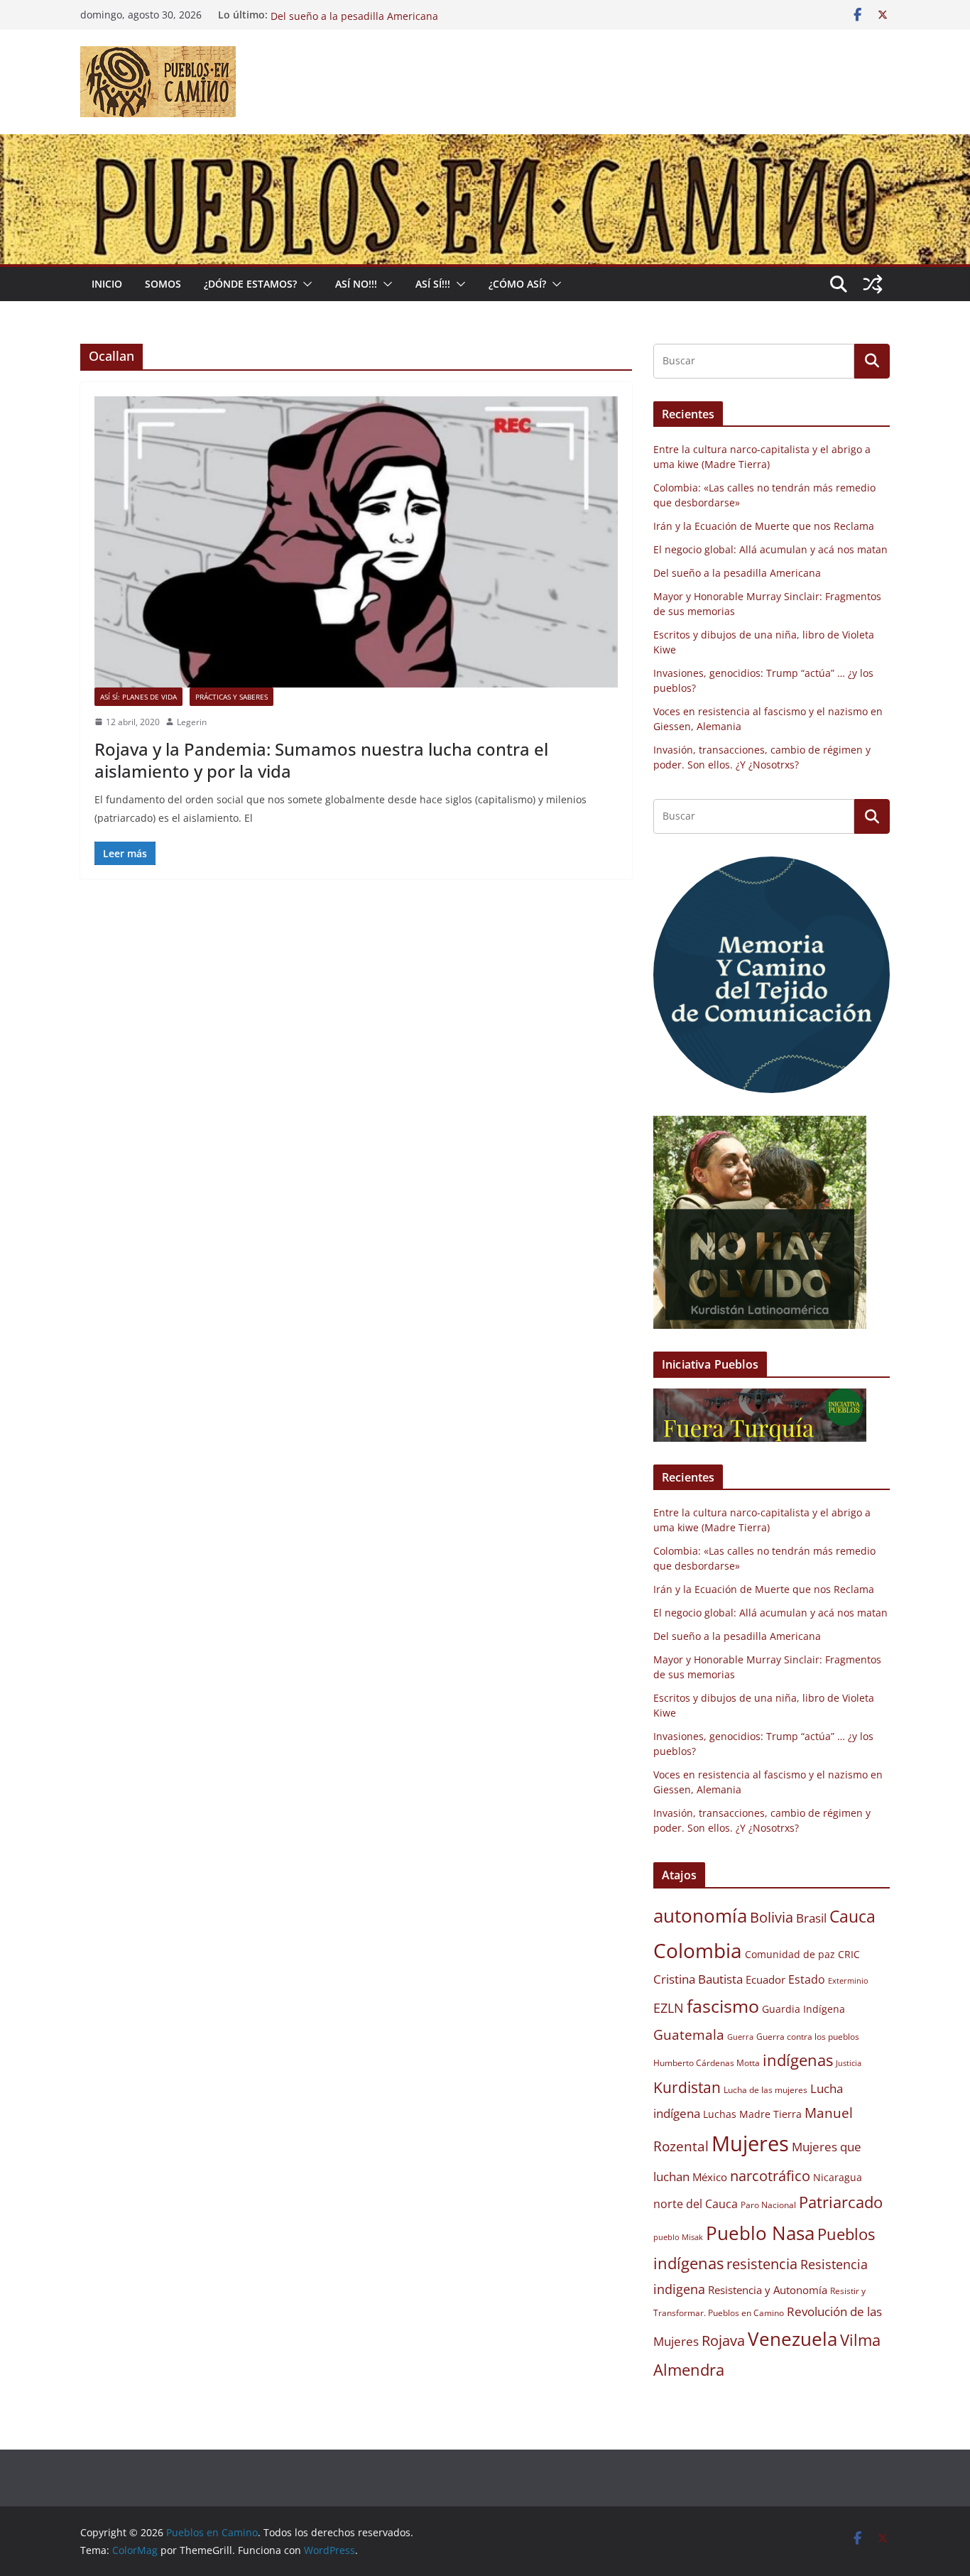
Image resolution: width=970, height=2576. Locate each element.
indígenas (798, 2060)
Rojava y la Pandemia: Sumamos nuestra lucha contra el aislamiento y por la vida (321, 760)
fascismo (723, 2006)
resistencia (762, 2264)
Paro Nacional (768, 2205)
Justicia (849, 2063)
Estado (807, 1979)
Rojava (723, 2341)
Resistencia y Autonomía (768, 2290)
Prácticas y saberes (231, 697)
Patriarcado (841, 2202)
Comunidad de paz (790, 1955)
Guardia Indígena (803, 2009)
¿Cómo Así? (517, 284)
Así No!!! (356, 284)
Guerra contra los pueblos (808, 2037)
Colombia (698, 1950)
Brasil (811, 1918)
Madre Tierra (770, 2114)
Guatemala (689, 2034)
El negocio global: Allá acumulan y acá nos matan (388, 15)
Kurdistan (687, 2087)
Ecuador (765, 1979)
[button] (305, 284)
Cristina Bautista (698, 1979)
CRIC (849, 1955)
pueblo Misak (678, 2237)
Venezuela (792, 2339)
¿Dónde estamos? (250, 284)
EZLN (669, 2008)
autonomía (700, 1915)
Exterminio (848, 1981)
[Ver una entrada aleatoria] (873, 284)
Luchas (720, 2114)
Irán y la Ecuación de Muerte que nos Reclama (764, 526)
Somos (163, 284)
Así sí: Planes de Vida (138, 697)
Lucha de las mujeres (765, 2090)
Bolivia (772, 1917)
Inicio (107, 284)
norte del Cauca (696, 2204)
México (710, 2177)
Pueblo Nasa (760, 2233)
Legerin (192, 722)
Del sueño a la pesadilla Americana (737, 573)
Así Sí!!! (433, 284)
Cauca (852, 1916)
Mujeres (750, 2143)
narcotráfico (770, 2175)
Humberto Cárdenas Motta (707, 2063)
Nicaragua (838, 2178)
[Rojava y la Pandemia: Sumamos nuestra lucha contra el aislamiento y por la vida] (356, 542)
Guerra (740, 2037)
